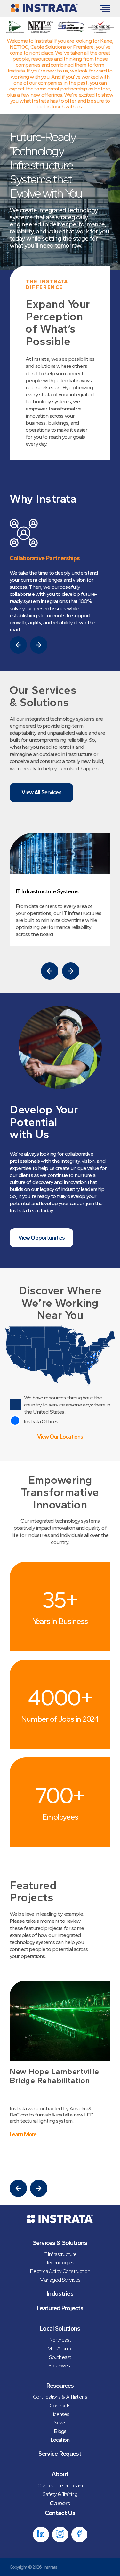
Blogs (60, 2431)
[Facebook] (79, 2534)
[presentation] (18, 645)
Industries (60, 2293)
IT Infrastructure (60, 2254)
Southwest (60, 2365)
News (60, 2422)
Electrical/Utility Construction (60, 2271)
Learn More (23, 2135)
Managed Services (60, 2280)
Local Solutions (60, 2328)
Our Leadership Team (60, 2485)
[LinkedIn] (41, 2534)
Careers (60, 2503)
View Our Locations (60, 1437)
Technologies (60, 2262)
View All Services (41, 792)
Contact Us (60, 2513)
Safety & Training (60, 2494)
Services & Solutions (60, 2243)
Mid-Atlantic (60, 2348)
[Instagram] (60, 2534)
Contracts (60, 2405)
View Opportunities (42, 1238)
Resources (60, 2386)
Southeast (60, 2357)
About (60, 2474)
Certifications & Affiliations (60, 2397)
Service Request (60, 2454)
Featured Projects (60, 2308)
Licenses (60, 2414)
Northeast (60, 2340)
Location (60, 2440)
